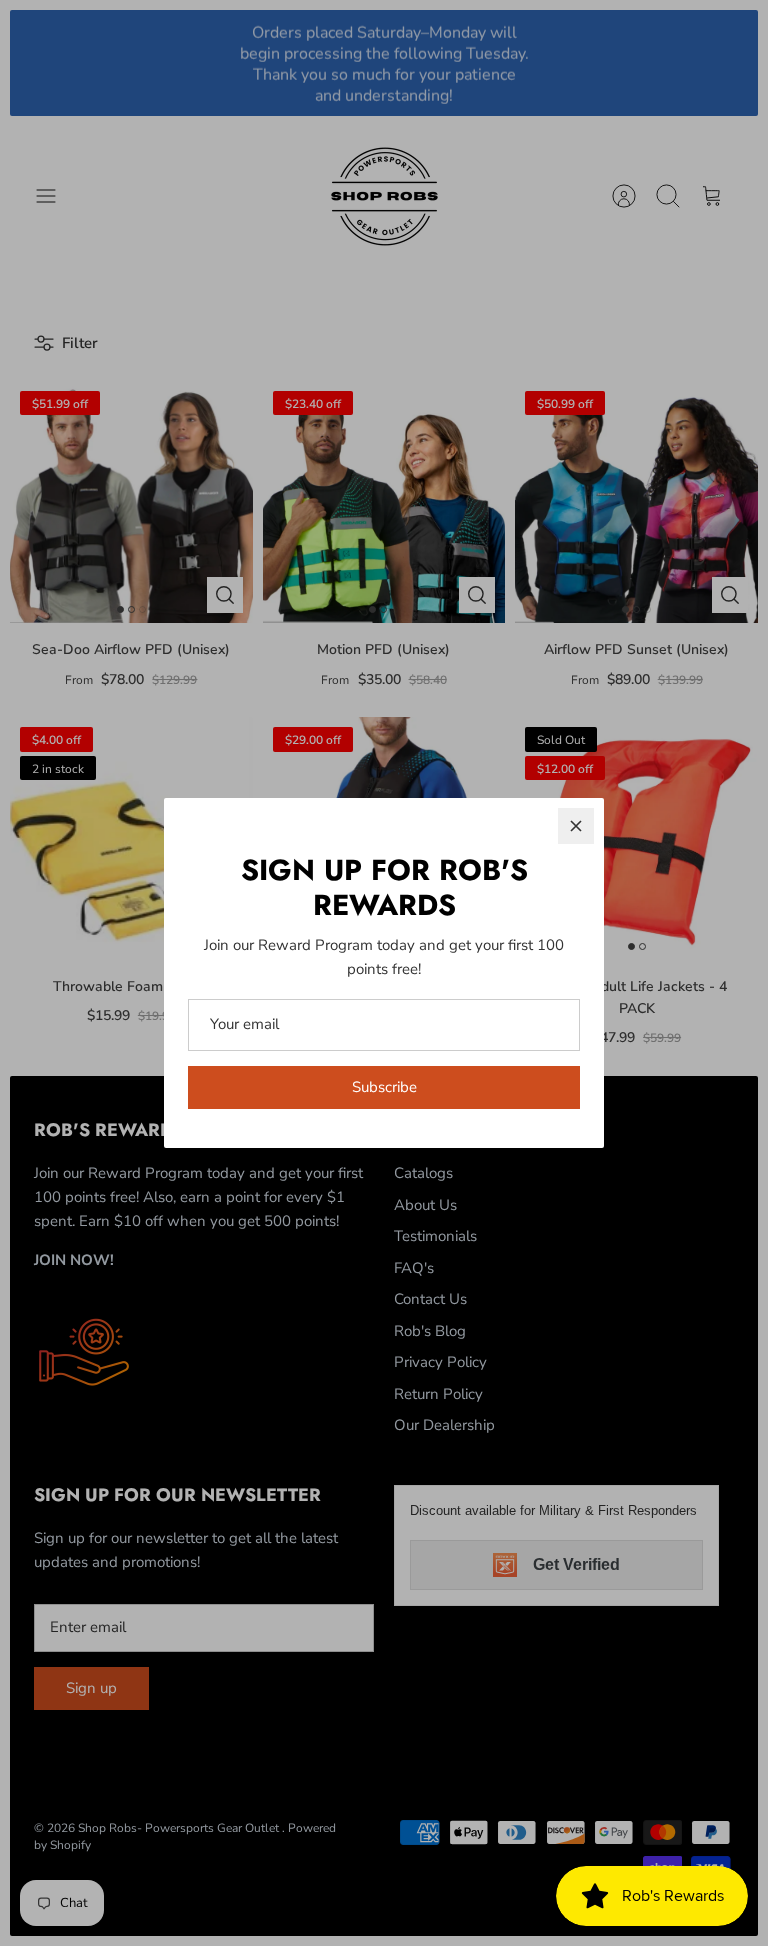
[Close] (576, 826)
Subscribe (384, 1087)
